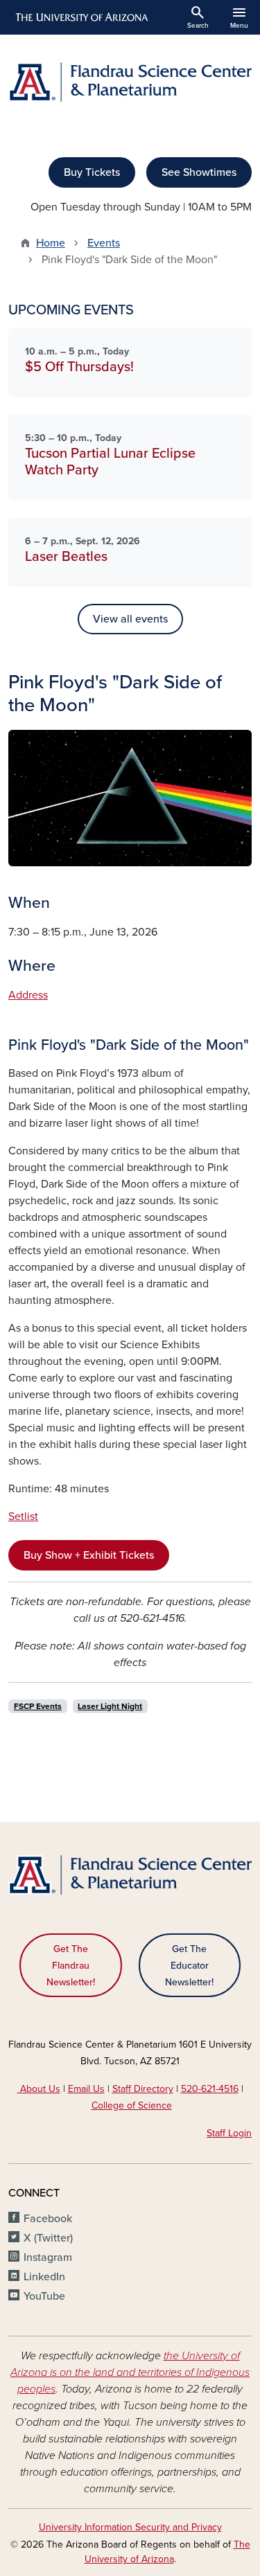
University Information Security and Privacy (130, 2527)
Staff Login (229, 2133)
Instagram (48, 2257)
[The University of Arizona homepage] (81, 17)
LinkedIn (44, 2277)
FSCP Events (38, 1706)
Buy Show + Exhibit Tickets (89, 1555)
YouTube (44, 2296)
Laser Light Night (110, 1706)
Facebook (48, 2219)
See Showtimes (199, 172)
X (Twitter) (48, 2238)
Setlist (23, 1517)
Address (28, 995)
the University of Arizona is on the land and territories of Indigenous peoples (130, 2372)
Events (104, 243)
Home (51, 243)
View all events (130, 619)
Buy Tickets (92, 172)
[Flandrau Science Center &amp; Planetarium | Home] (130, 82)
